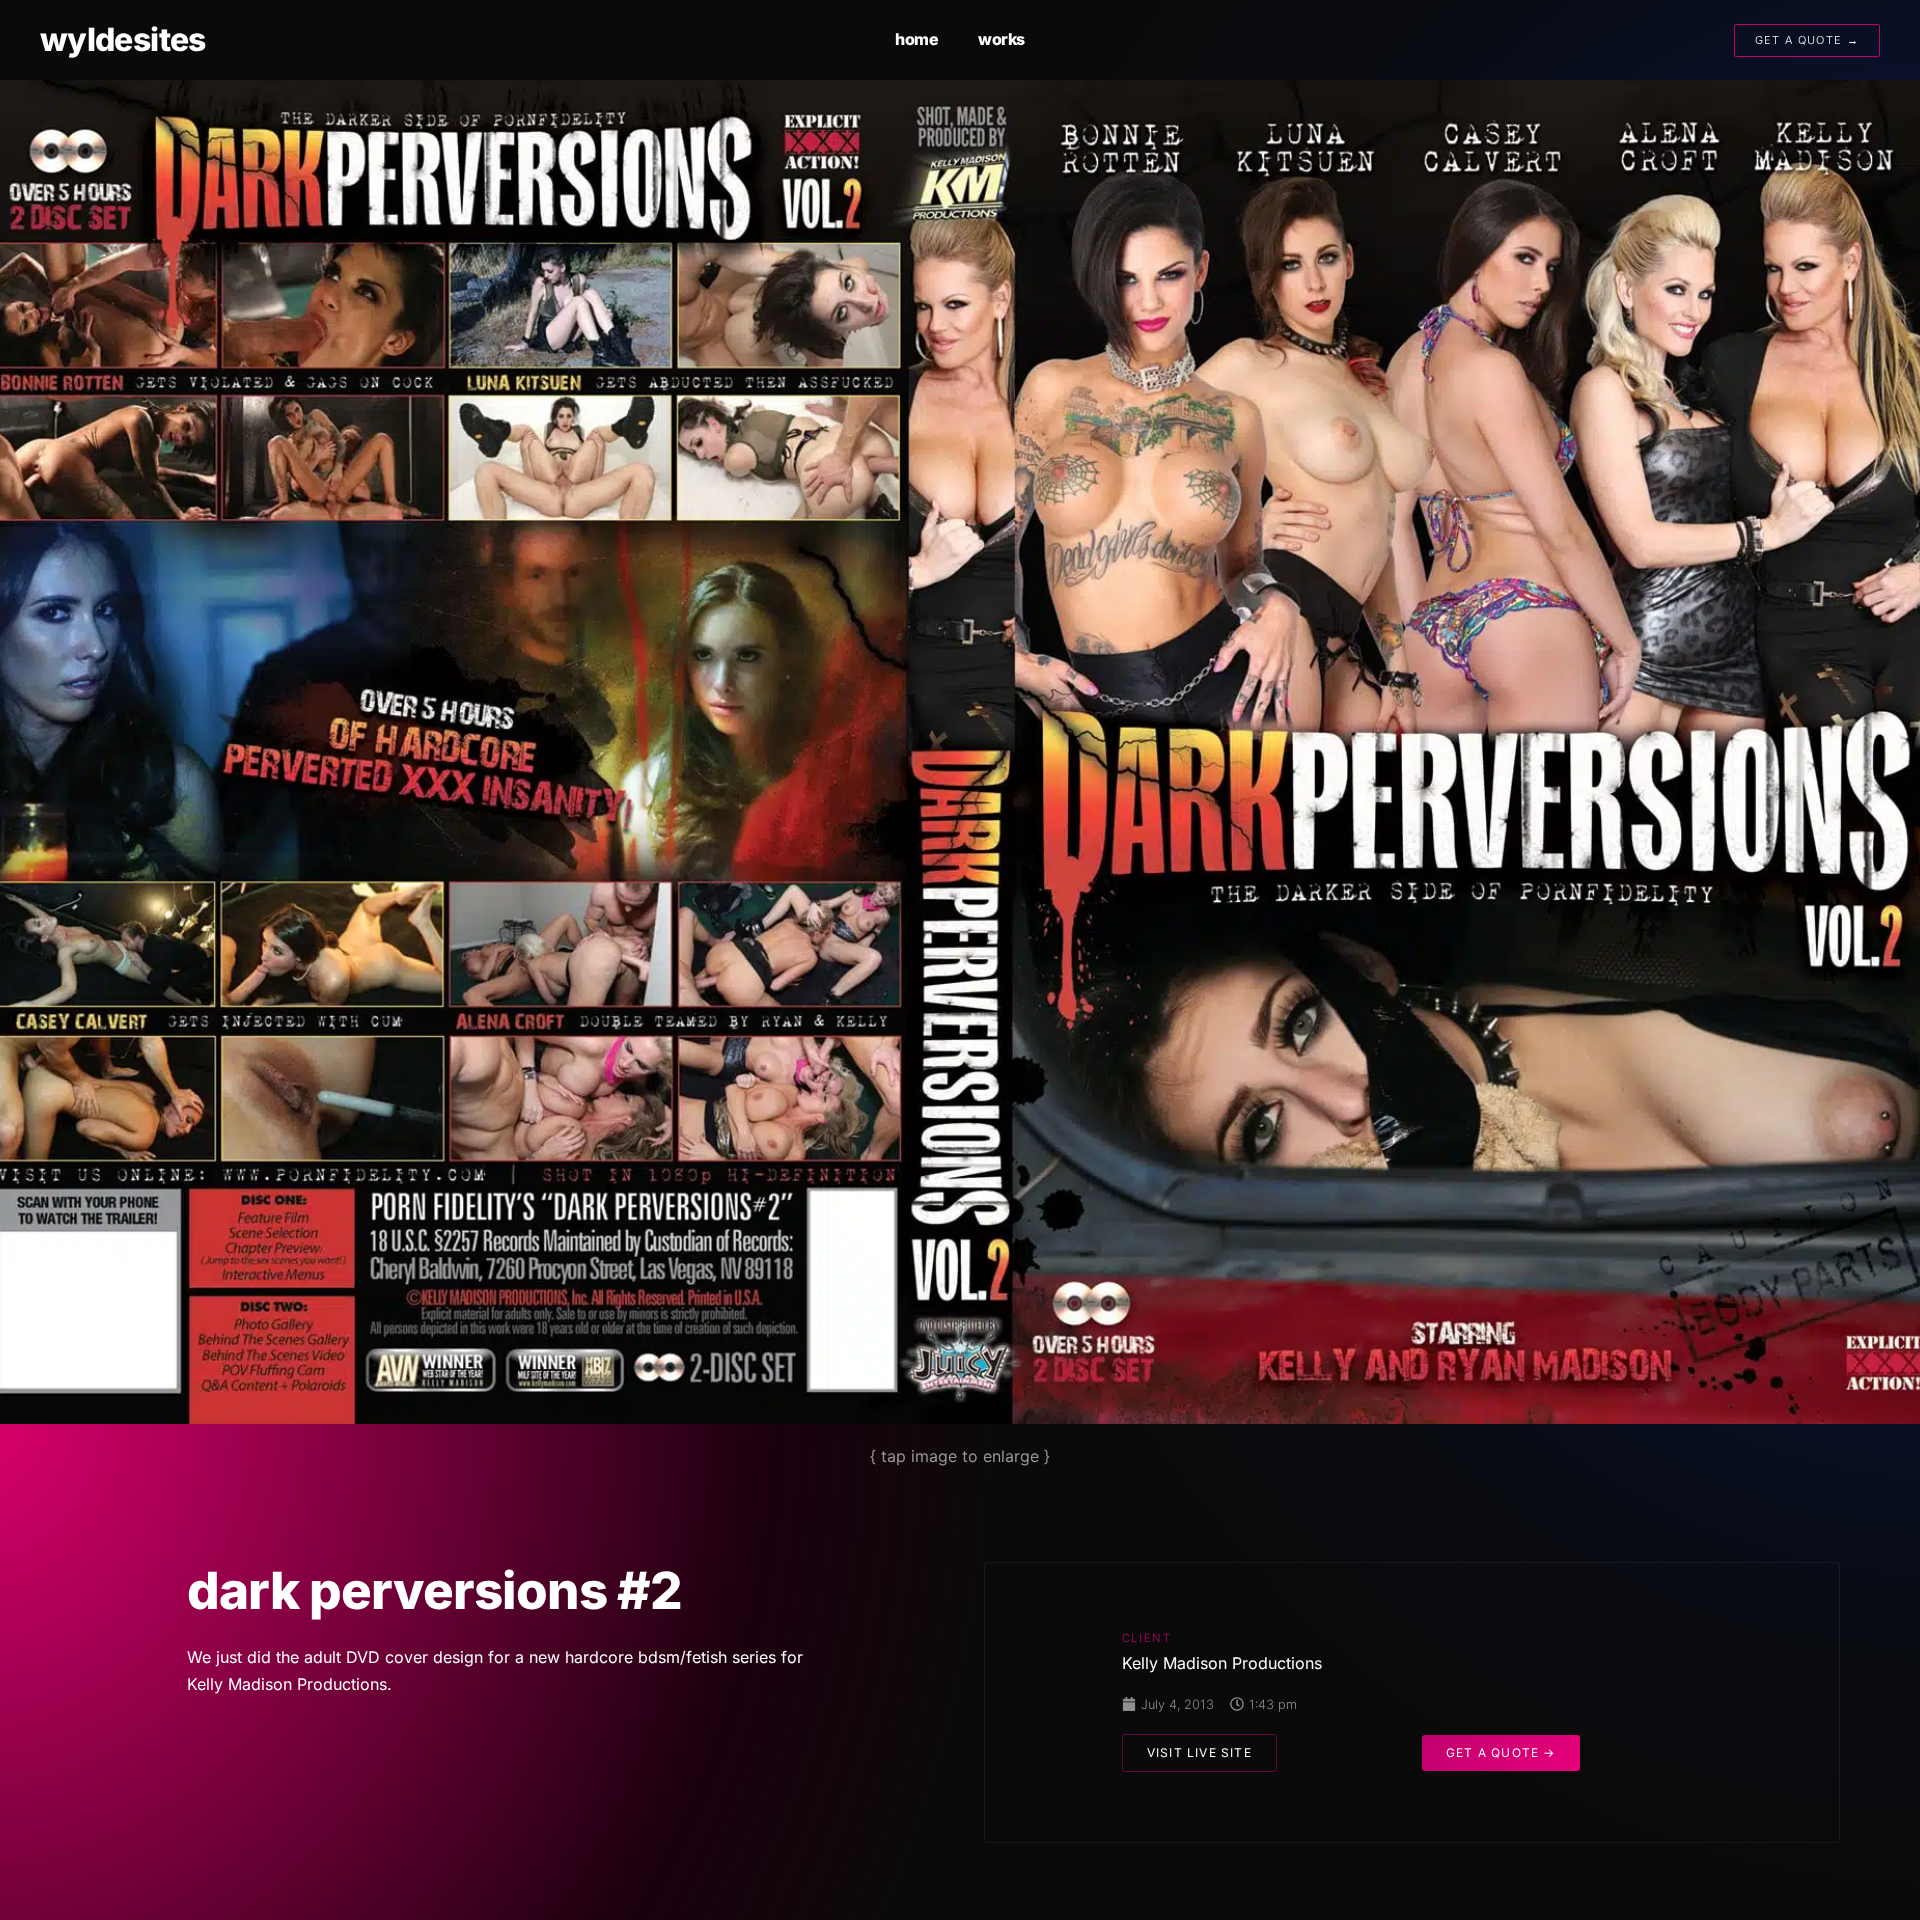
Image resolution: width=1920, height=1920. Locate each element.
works (1001, 39)
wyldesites (123, 39)
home (916, 39)
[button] (1199, 1753)
